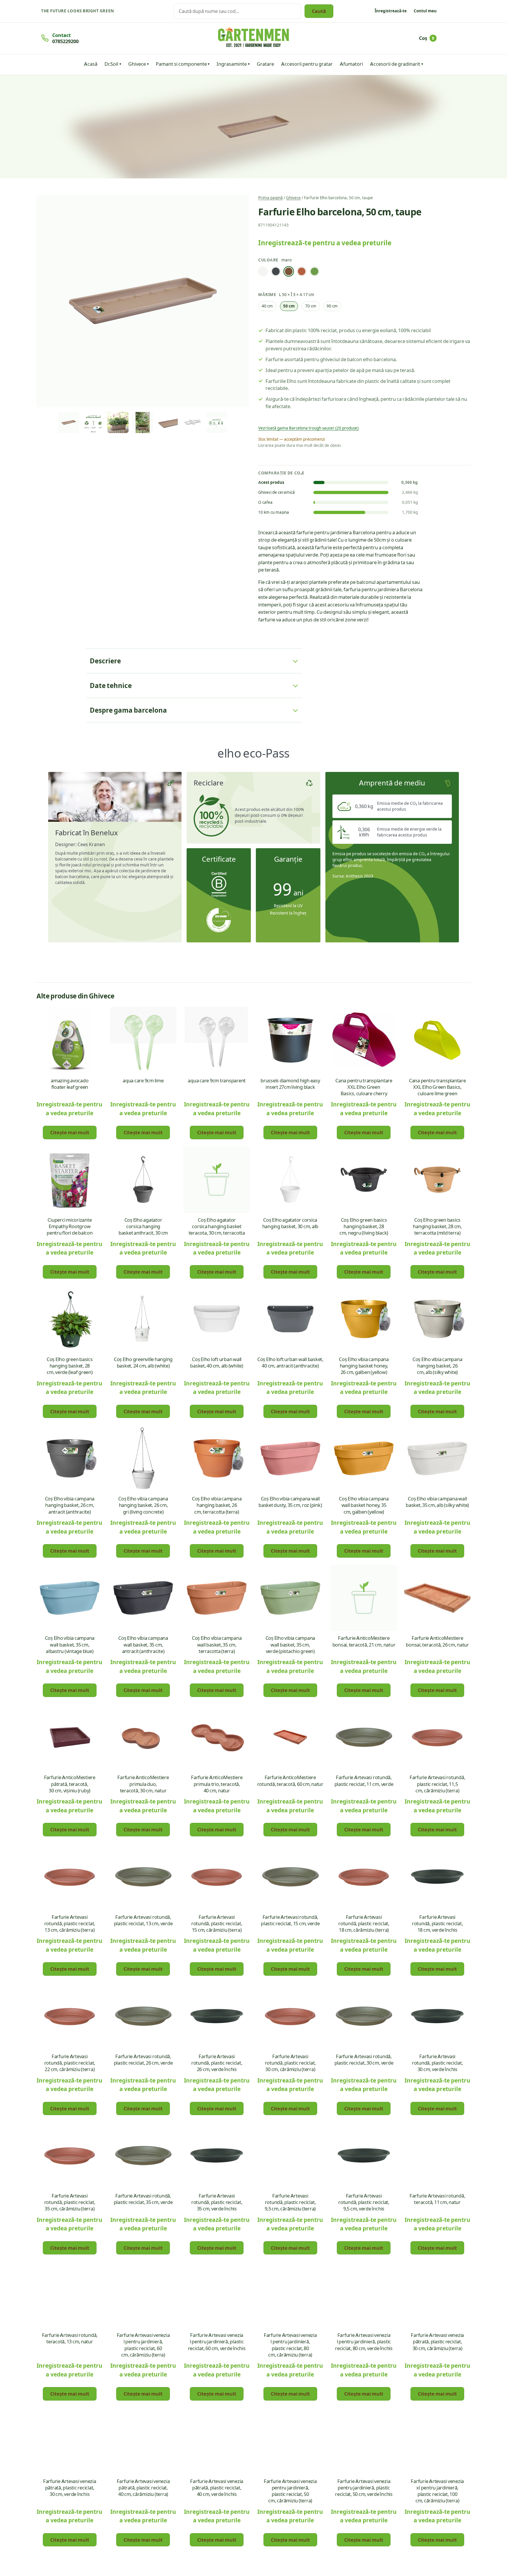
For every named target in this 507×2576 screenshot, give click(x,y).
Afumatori (351, 64)
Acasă (91, 64)
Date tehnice (111, 685)
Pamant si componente (181, 64)
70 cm (311, 306)
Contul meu (425, 11)
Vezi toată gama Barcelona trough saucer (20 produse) (308, 428)
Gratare (265, 64)
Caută (319, 11)
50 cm (289, 306)
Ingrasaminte (232, 64)
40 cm (267, 306)
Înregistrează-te (391, 11)
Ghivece (137, 64)
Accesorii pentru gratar (307, 64)
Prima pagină (271, 198)
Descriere (105, 661)
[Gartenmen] (253, 37)
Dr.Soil (111, 64)
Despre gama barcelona (128, 710)
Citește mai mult (70, 1132)
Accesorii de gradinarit (395, 64)
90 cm (332, 306)
